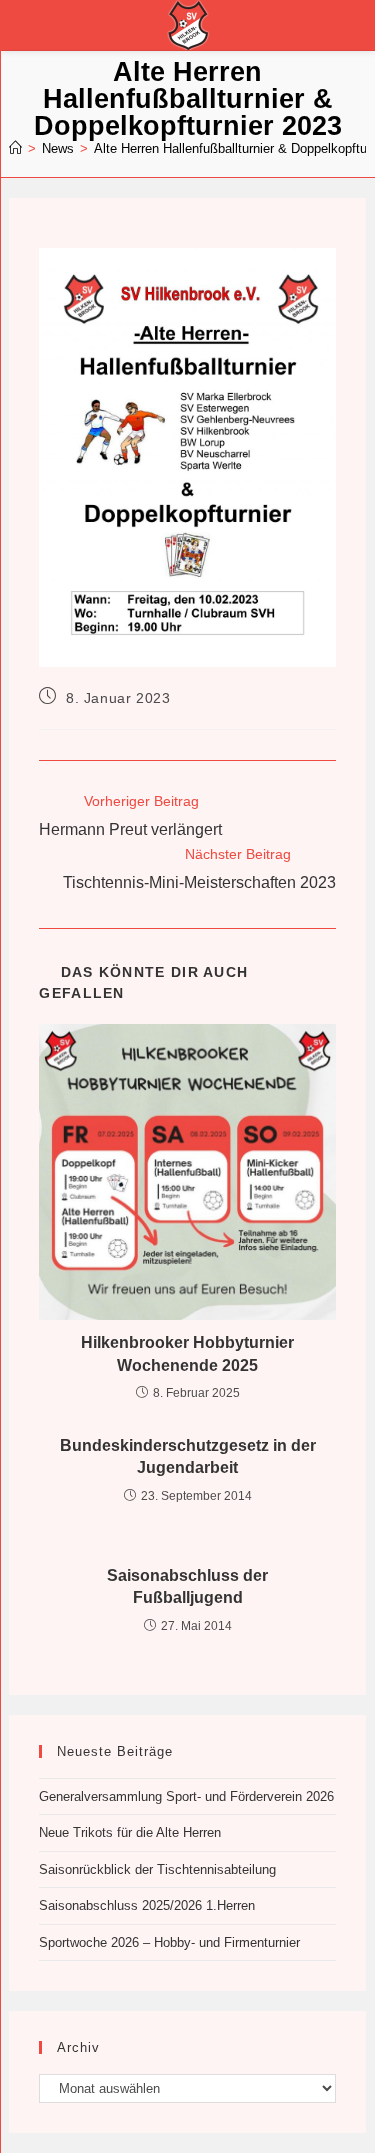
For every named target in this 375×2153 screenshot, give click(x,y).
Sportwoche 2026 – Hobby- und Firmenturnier (169, 1942)
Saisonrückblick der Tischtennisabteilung (157, 1869)
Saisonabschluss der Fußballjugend (187, 1586)
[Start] (15, 148)
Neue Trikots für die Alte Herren (130, 1832)
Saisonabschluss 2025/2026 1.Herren (147, 1905)
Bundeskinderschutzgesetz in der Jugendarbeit (188, 1456)
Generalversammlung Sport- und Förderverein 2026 (186, 1796)
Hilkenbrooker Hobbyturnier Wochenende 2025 (187, 1353)
